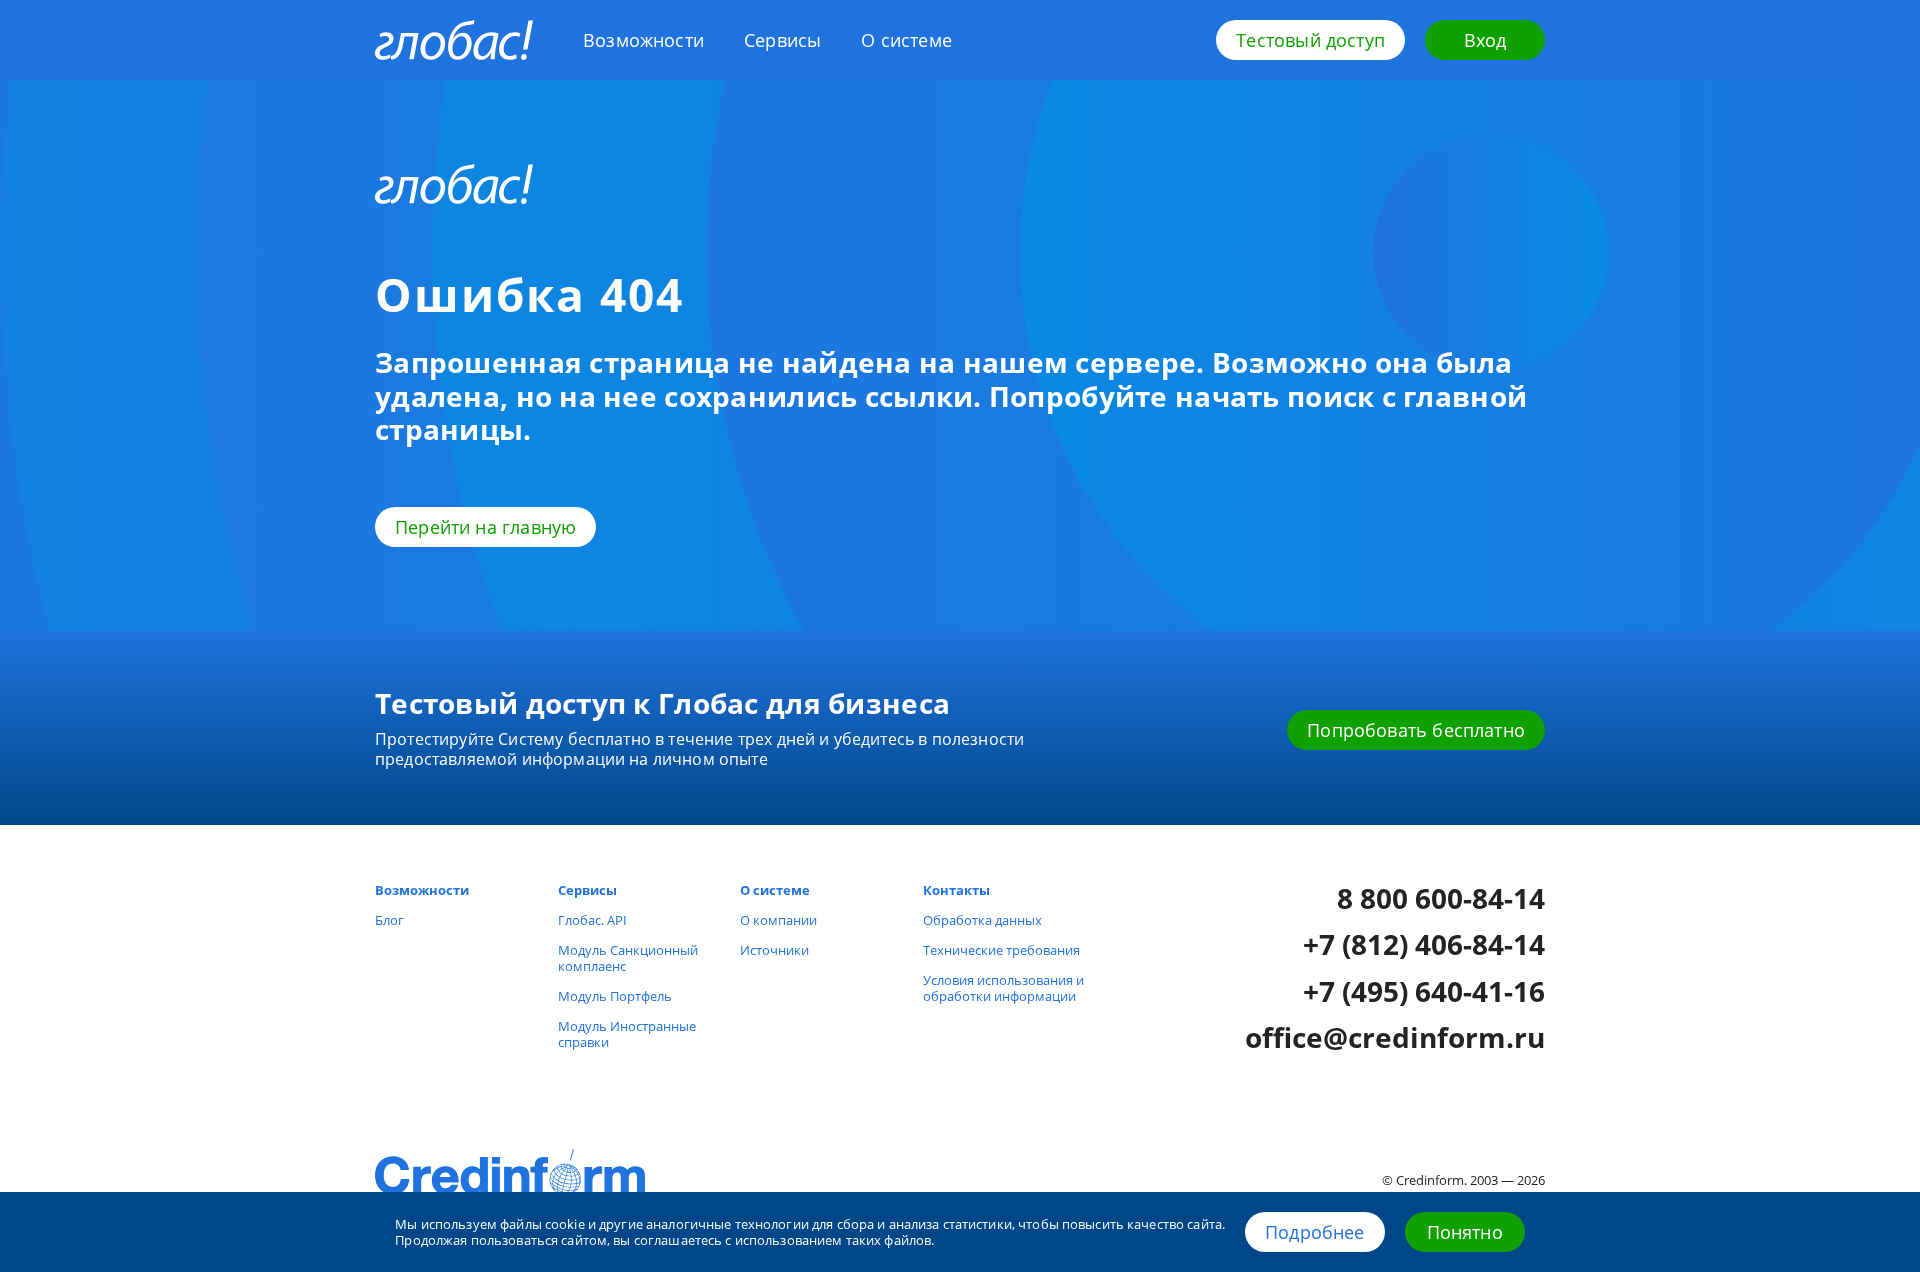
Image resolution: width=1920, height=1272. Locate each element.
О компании (778, 920)
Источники (774, 950)
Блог (389, 920)
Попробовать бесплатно (1416, 730)
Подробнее (1315, 1232)
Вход (1485, 40)
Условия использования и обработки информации (1003, 988)
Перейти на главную (485, 527)
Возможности (643, 40)
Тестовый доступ (1310, 40)
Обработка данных (982, 920)
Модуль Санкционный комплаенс (628, 958)
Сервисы (782, 40)
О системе (906, 40)
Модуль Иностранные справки (627, 1034)
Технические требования (1001, 950)
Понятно (1465, 1232)
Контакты (956, 890)
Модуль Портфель (615, 996)
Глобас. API (592, 920)
